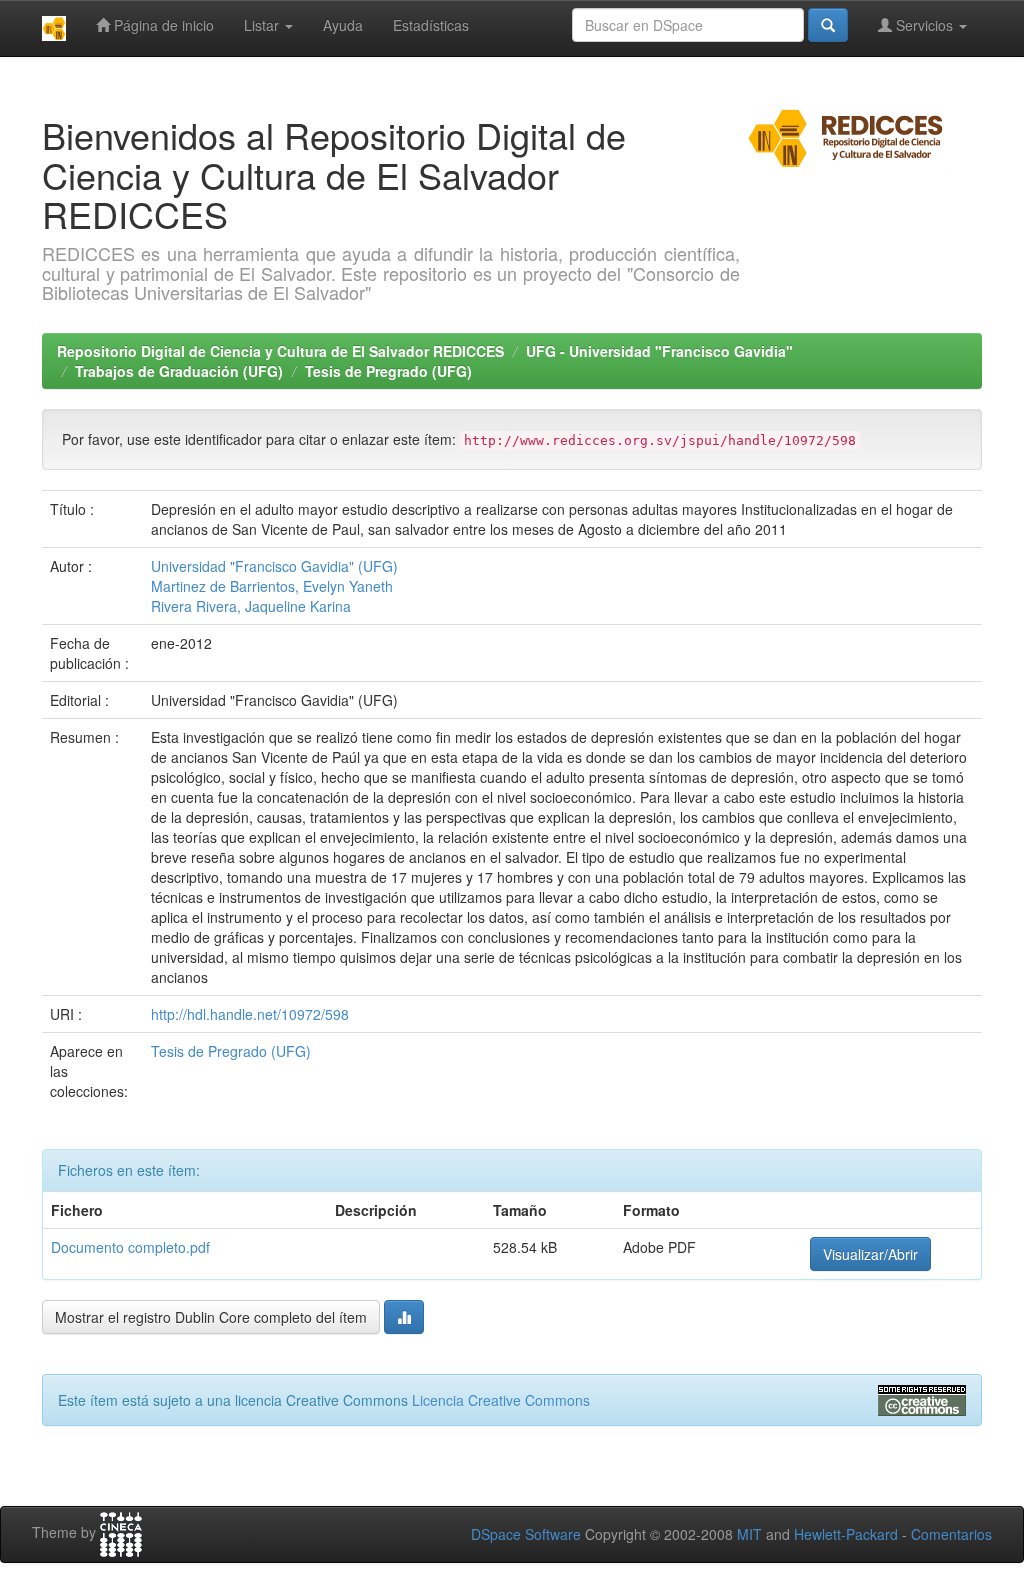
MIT (749, 1534)
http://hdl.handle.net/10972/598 (250, 1014)
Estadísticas (431, 25)
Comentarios (951, 1534)
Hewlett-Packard (846, 1534)
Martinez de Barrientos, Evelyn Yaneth (272, 586)
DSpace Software (526, 1534)
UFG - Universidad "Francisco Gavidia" (659, 351)
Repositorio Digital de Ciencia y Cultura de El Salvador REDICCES (280, 351)
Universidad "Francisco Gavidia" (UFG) (274, 566)
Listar (263, 25)
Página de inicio (162, 25)
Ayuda (343, 25)
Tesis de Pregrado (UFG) (388, 371)
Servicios (924, 25)
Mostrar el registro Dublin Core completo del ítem (211, 1317)
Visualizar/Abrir (870, 1254)
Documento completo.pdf (130, 1247)
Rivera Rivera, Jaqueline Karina (251, 606)
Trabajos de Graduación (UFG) (179, 371)
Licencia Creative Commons (501, 1400)
